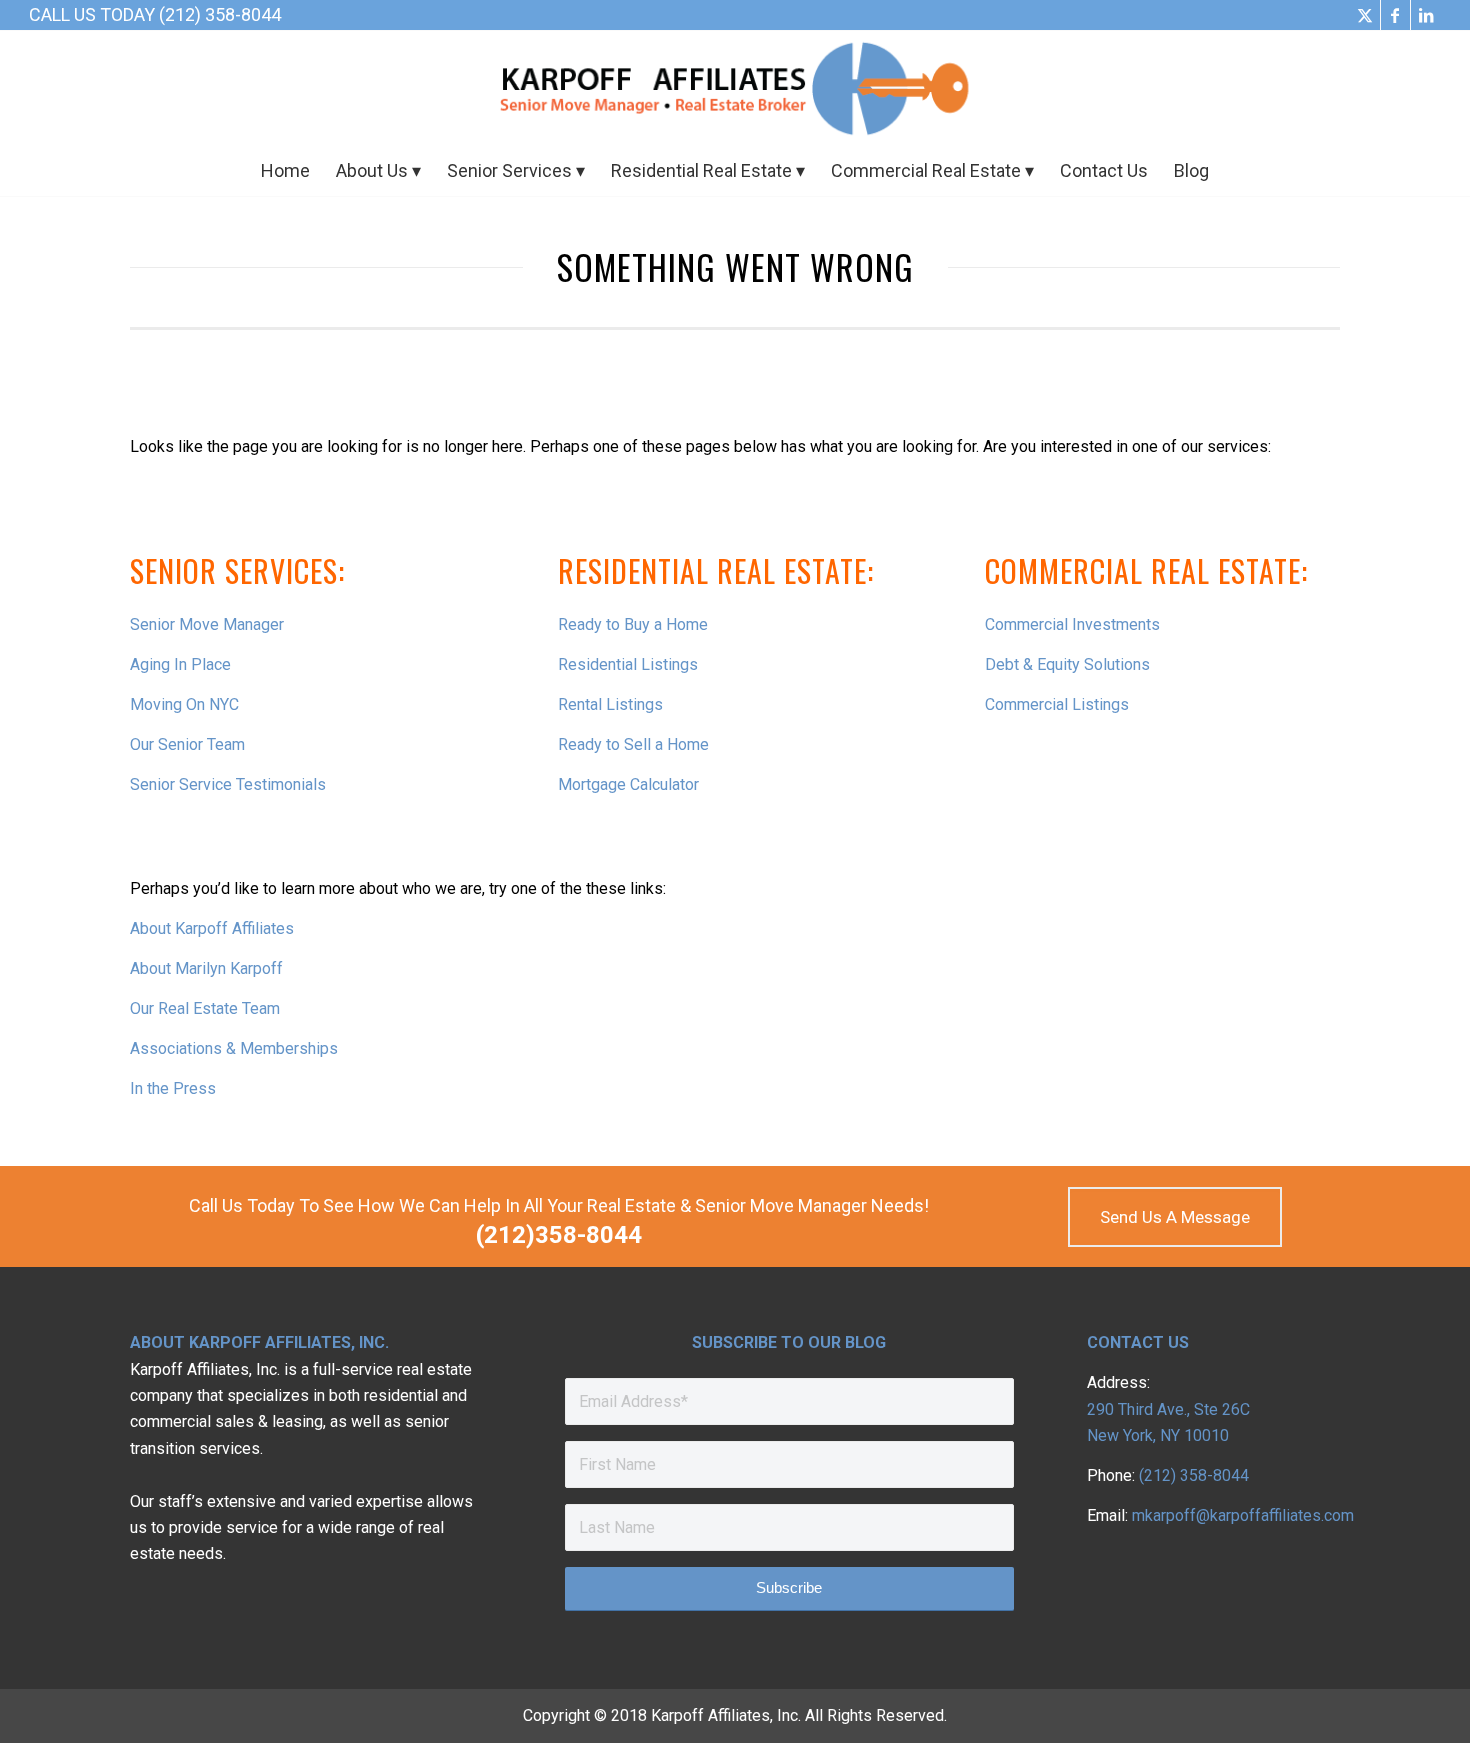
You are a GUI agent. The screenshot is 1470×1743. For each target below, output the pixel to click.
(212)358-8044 (559, 1235)
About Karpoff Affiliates (212, 928)
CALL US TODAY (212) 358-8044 (155, 14)
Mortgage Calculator (628, 784)
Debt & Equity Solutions (1067, 664)
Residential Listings (628, 664)
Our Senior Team (187, 744)
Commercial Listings (1057, 704)
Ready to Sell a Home (633, 744)
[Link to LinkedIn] (1426, 15)
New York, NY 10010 (1158, 1435)
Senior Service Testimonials (228, 784)
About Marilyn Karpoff (206, 968)
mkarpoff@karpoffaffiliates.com (1243, 1515)
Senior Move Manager (207, 624)
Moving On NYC (184, 704)
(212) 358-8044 (1194, 1475)
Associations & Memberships (234, 1048)
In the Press (173, 1088)
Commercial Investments (1072, 624)
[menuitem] (285, 171)
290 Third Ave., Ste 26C (1168, 1409)
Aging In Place (180, 664)
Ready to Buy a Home (633, 624)
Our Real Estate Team (205, 1008)
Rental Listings (610, 704)
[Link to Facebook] (1395, 15)
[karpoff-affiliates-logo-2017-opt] (735, 88)
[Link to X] (1365, 15)
